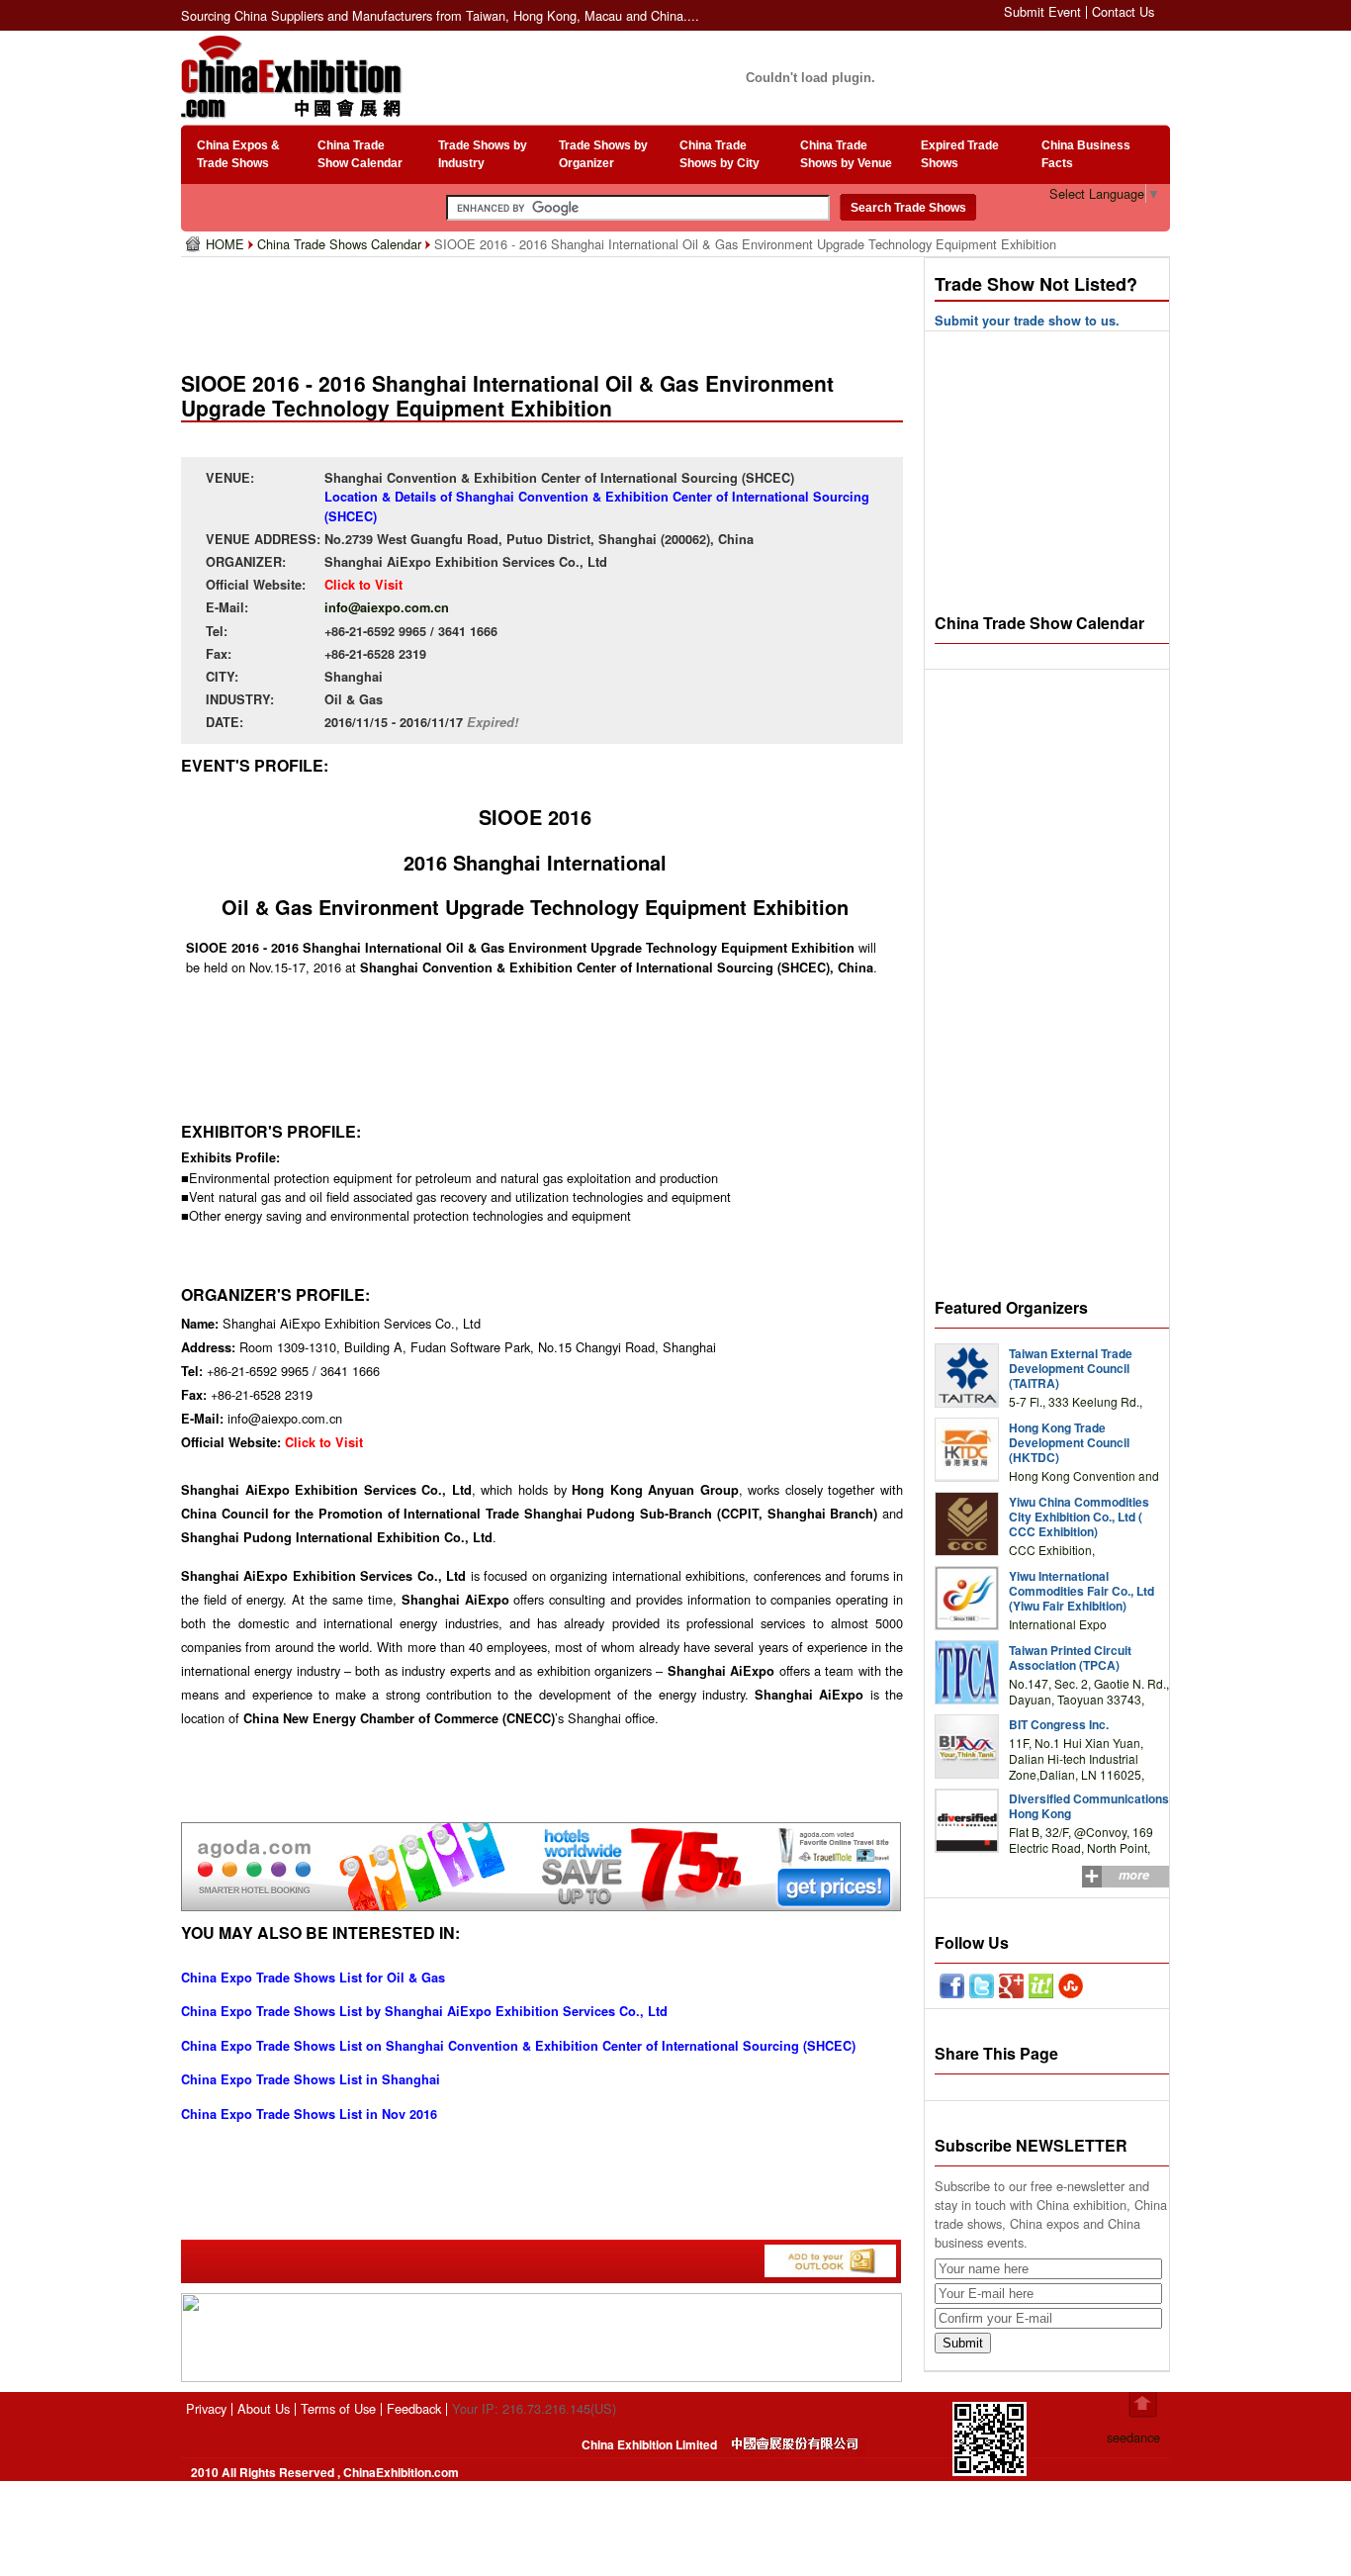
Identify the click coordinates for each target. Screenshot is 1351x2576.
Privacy (206, 2408)
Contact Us (1123, 11)
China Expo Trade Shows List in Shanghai (311, 2079)
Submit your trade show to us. (1027, 321)
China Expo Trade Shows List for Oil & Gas (313, 1978)
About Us (264, 2408)
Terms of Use (338, 2408)
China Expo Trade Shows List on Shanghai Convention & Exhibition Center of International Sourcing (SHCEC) (518, 2046)
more (1134, 1875)
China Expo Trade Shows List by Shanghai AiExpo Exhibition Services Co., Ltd (424, 2011)
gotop (1143, 2405)
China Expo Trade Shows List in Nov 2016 (309, 2114)
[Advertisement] (546, 307)
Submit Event (1042, 11)
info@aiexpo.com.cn (387, 607)
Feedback (414, 2408)
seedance (1133, 2437)
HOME (227, 244)
